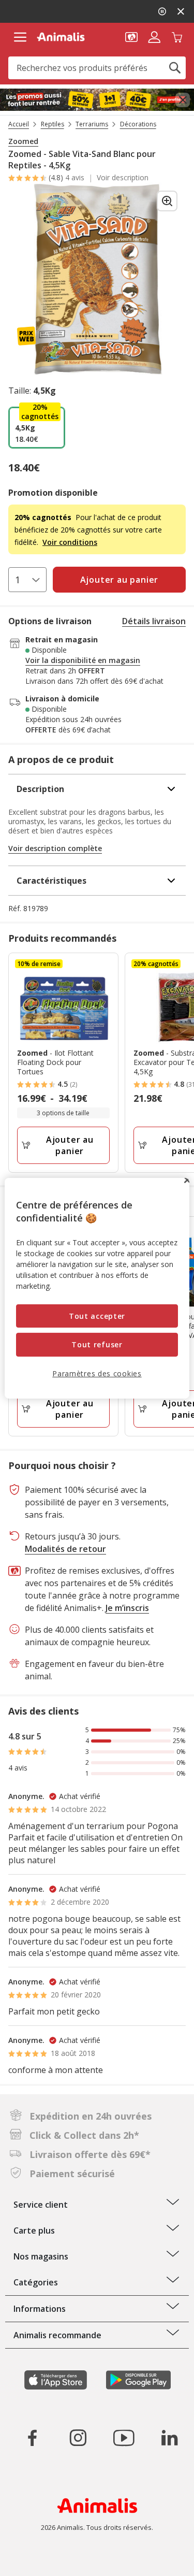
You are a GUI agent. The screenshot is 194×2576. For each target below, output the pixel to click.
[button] (131, 36)
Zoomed (23, 141)
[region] (97, 1288)
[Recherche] (175, 68)
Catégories (36, 2282)
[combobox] (97, 68)
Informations (40, 2309)
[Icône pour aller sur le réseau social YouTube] (124, 2438)
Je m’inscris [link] (127, 1608)
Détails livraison (154, 621)
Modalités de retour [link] (65, 1549)
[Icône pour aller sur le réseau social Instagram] (78, 2438)
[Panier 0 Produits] (177, 36)
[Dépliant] (97, 100)
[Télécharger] (30, 2559)
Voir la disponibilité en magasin (83, 660)
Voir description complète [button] (55, 848)
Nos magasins (41, 2256)
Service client (41, 2205)
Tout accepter (97, 1316)
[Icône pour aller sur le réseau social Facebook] (33, 2438)
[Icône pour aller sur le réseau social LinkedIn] (169, 2438)
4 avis (75, 177)
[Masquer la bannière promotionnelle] (181, 11)
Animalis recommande (57, 2335)
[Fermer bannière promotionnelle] (183, 100)
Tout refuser (97, 1344)
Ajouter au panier (70, 1145)
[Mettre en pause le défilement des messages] (162, 11)
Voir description (123, 178)
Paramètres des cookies (97, 1373)
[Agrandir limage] (167, 201)
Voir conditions (70, 542)
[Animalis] (61, 37)
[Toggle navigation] (20, 37)
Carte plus (34, 2230)
